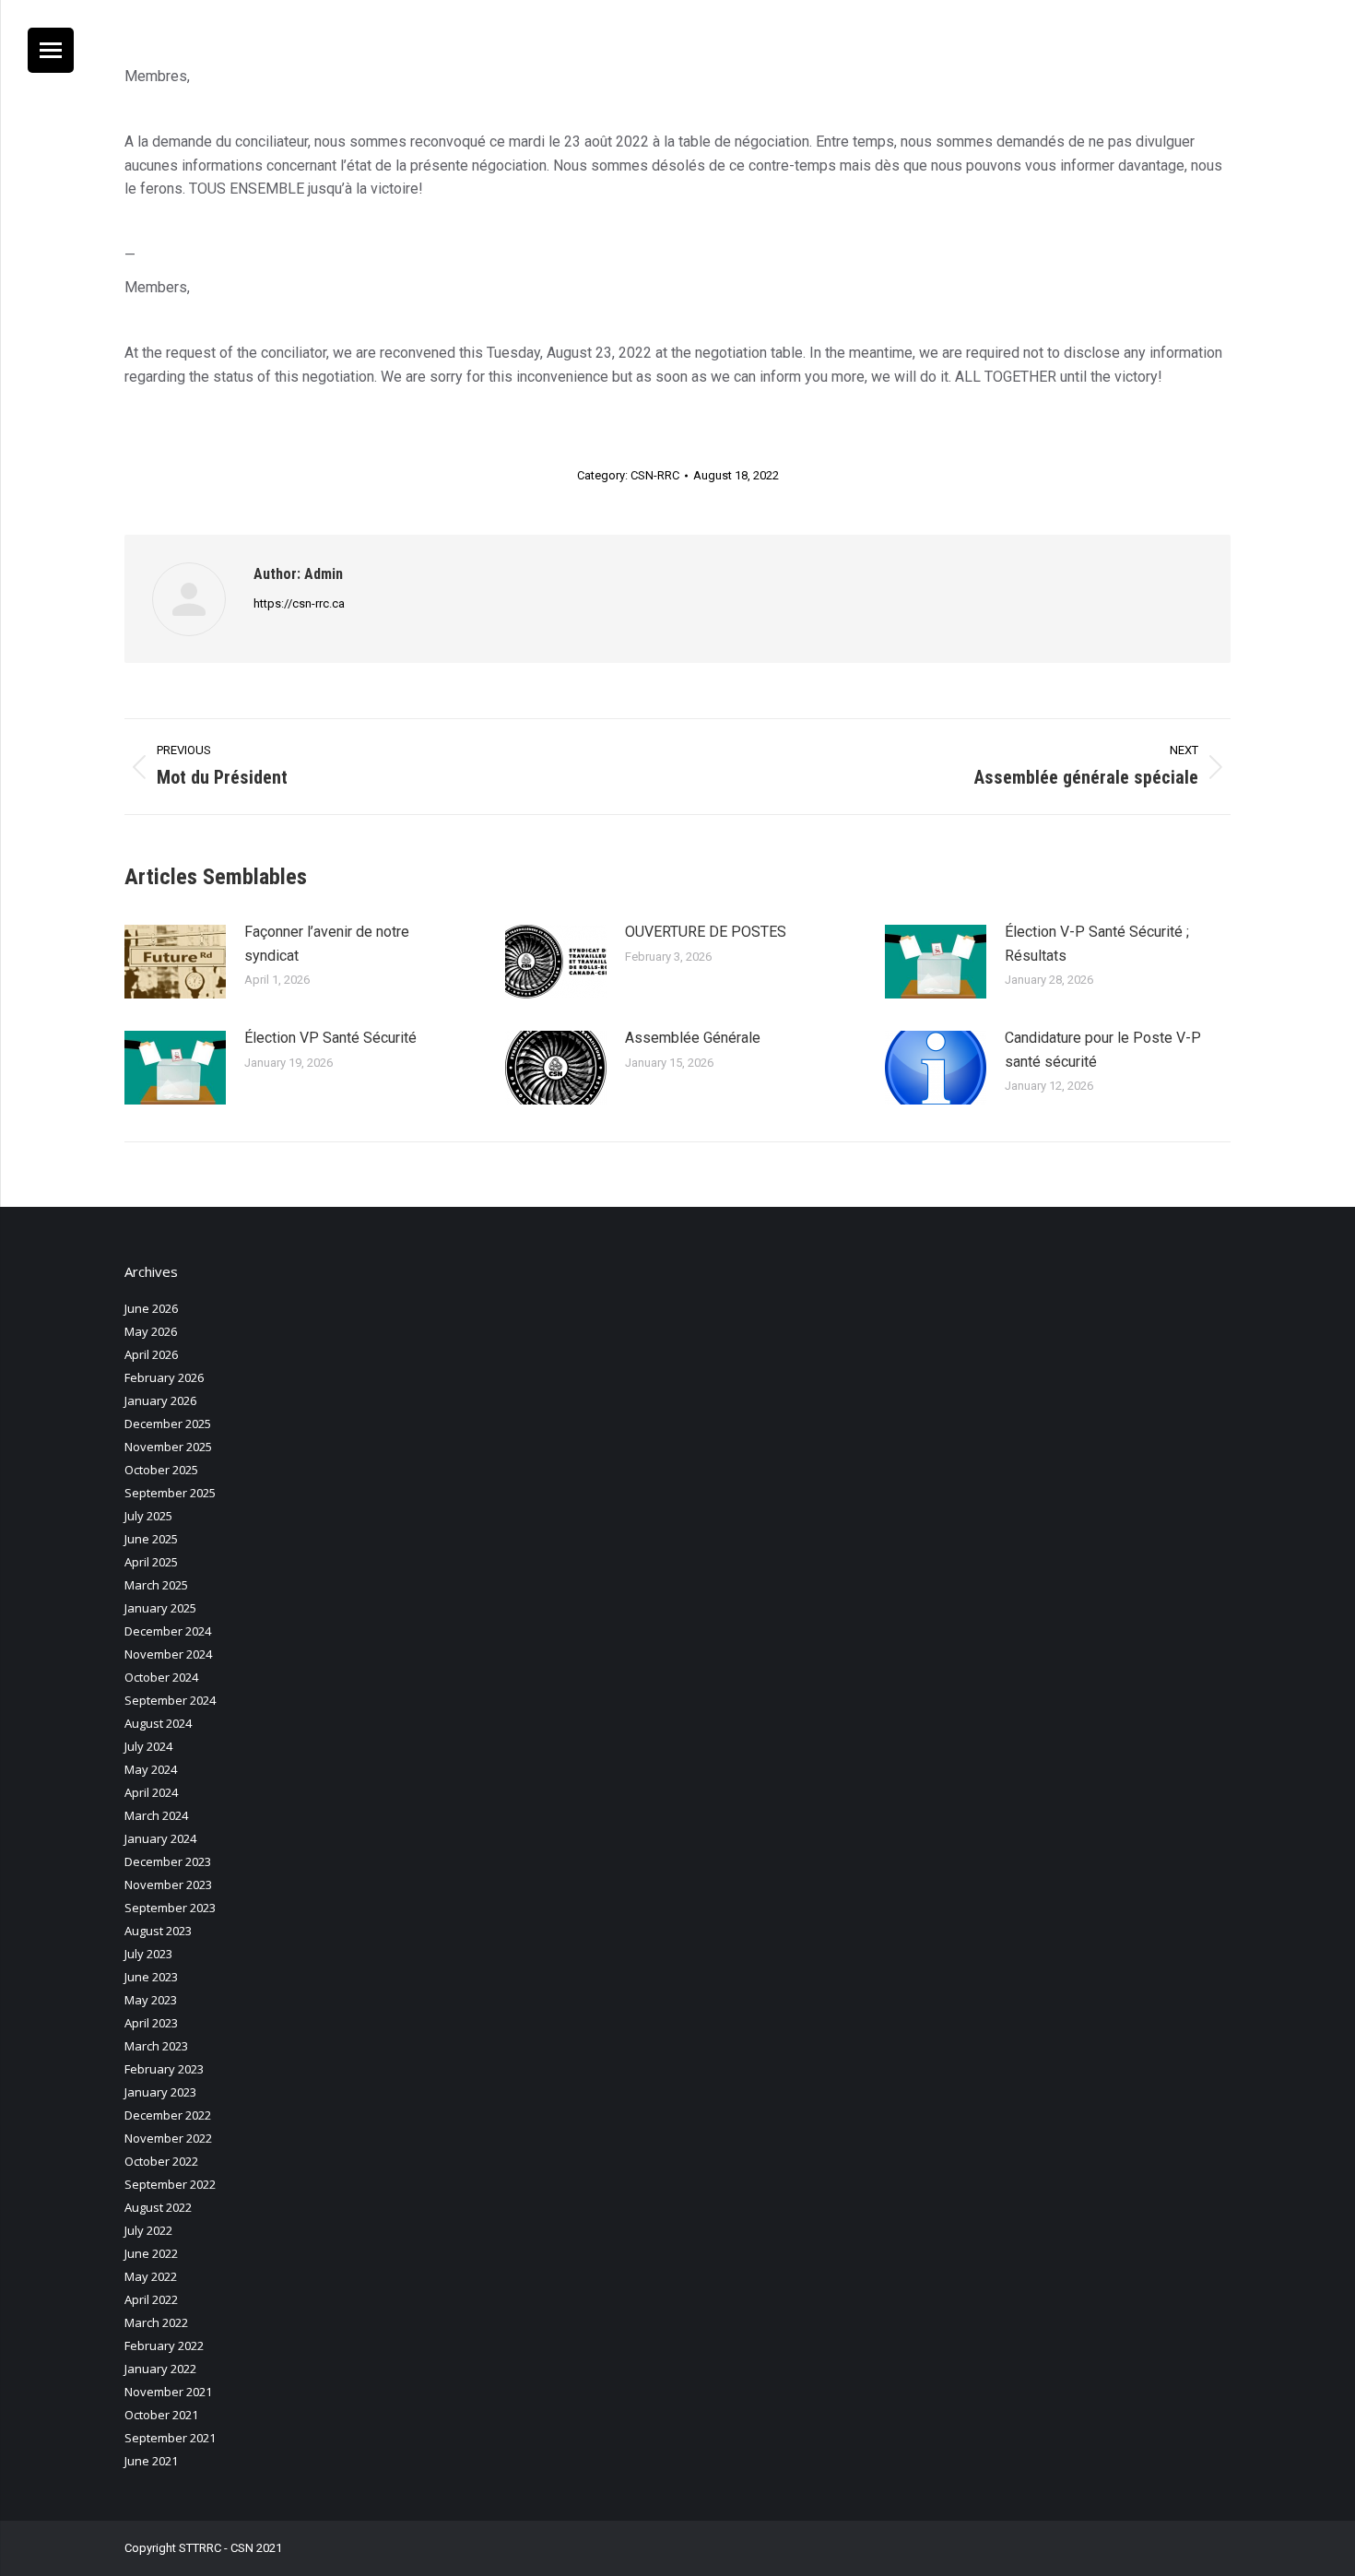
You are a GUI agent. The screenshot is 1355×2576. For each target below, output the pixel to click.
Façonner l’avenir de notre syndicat (327, 944)
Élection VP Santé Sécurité (330, 1038)
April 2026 (151, 1354)
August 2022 (158, 2207)
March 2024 (156, 1815)
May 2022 (151, 2276)
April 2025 (151, 1562)
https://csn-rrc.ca (299, 603)
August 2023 (158, 1931)
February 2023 (164, 2069)
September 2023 (170, 1908)
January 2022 (160, 2369)
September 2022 (170, 2184)
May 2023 (151, 2000)
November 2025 (168, 1447)
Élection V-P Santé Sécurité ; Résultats (1097, 944)
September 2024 (170, 1700)
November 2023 (168, 1885)
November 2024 (168, 1654)
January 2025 (160, 1608)
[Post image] (175, 962)
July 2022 (148, 2230)
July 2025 (148, 1516)
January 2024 (160, 1838)
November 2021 (168, 2392)
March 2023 (156, 2046)
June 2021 (151, 2461)
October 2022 (161, 2161)
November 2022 (168, 2138)
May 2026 (151, 1331)
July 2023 (148, 1954)
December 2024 (168, 1631)
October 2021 (161, 2415)
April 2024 (151, 1792)
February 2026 (164, 1377)
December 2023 (168, 1861)
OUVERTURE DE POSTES (706, 932)
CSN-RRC (655, 475)
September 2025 (170, 1493)
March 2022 (156, 2322)
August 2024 (158, 1723)
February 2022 (164, 2346)
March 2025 (156, 1585)
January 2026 (160, 1400)
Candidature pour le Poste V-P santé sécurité (1103, 1050)
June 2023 (151, 1977)
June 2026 (151, 1308)
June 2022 (151, 2253)
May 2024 (151, 1769)
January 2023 (160, 2092)
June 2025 (151, 1539)
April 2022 (151, 2299)
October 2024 (161, 1677)
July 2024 (148, 1746)
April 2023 (151, 2023)
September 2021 (170, 2438)
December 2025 (168, 1424)
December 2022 (168, 2115)
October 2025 (161, 1470)
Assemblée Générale (693, 1038)
